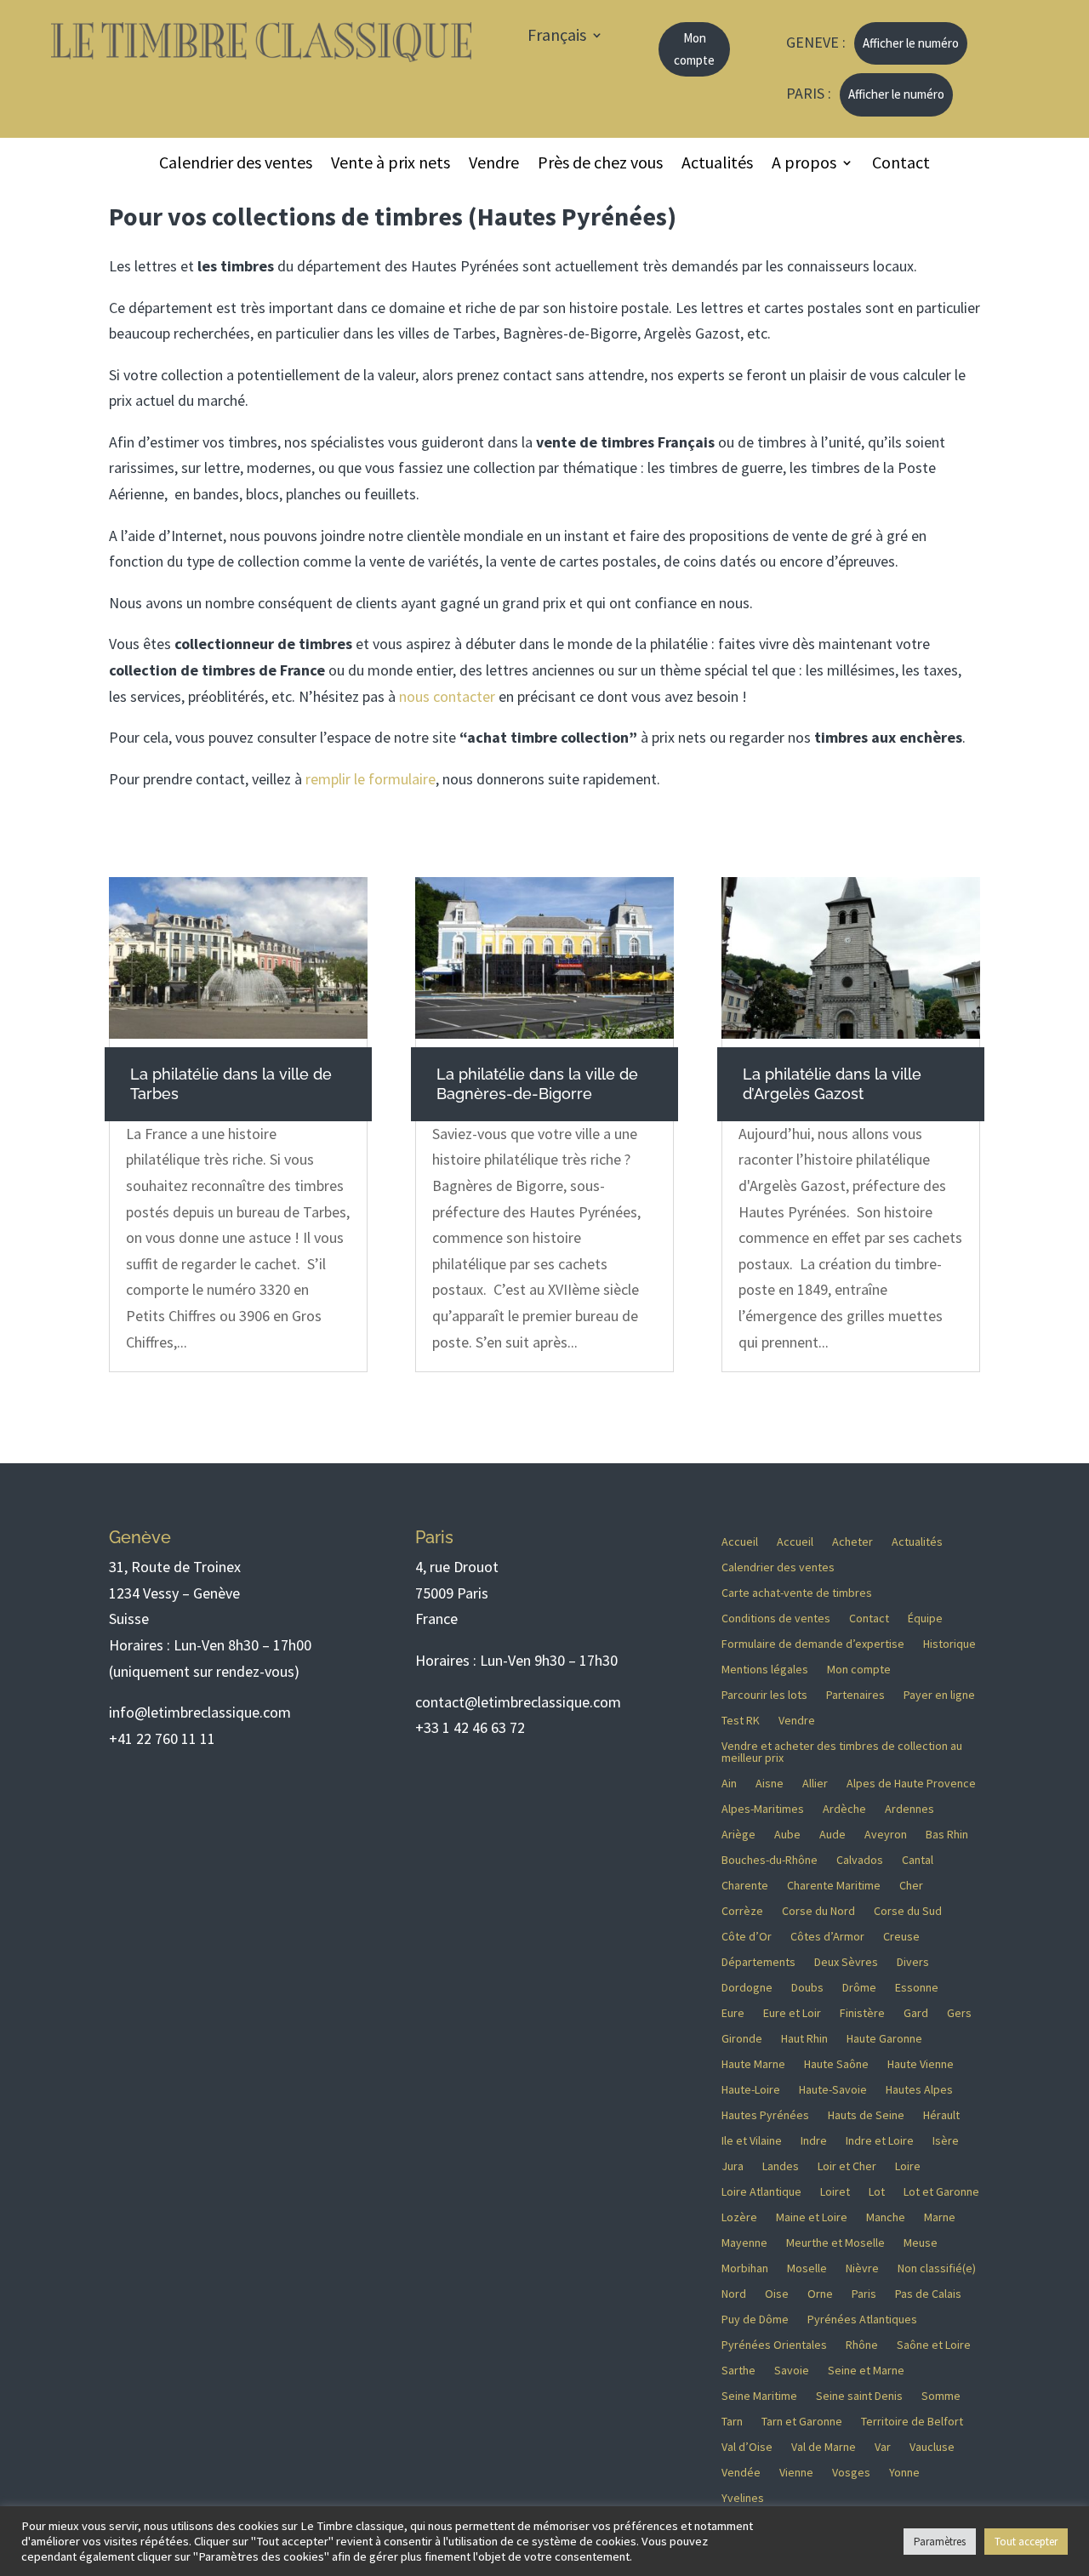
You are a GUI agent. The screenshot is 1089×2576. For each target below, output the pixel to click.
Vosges (851, 2473)
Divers (913, 1963)
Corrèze (742, 1912)
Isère (946, 2141)
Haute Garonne (884, 2039)
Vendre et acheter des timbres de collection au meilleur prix (842, 1752)
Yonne (904, 2473)
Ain (729, 1784)
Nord (734, 2294)
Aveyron (886, 1835)
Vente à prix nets (391, 165)
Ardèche (844, 1809)
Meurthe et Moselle (835, 2243)
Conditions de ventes (776, 1619)
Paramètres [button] (940, 2542)
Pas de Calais (928, 2294)
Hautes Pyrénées (765, 2116)
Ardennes (909, 1809)
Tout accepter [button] (1026, 2542)
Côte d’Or (747, 1937)
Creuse (901, 1937)
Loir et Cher (847, 2167)
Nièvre (862, 2269)
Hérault (941, 2116)
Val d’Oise (747, 2448)
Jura (733, 2167)
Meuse (921, 2243)
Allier (815, 1784)
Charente (745, 1886)
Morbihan (745, 2269)
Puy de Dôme (755, 2320)
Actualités (717, 165)
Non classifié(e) (937, 2269)
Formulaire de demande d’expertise (813, 1644)
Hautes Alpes (919, 2090)
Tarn (732, 2422)
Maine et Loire (812, 2218)
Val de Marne (824, 2448)
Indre (814, 2141)
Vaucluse (932, 2448)
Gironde (742, 2039)
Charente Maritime (834, 1886)
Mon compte (694, 49)
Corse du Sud (908, 1912)
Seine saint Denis (859, 2396)
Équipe (925, 1619)
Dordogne (747, 1988)
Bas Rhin (947, 1835)
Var (883, 2448)
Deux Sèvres (846, 1963)
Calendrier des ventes (236, 165)
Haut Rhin (804, 2039)
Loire (908, 2167)
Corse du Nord (818, 1912)
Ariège (738, 1835)
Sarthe (738, 2371)
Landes (781, 2167)
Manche (886, 2218)
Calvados (860, 1861)
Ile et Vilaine (752, 2141)
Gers (959, 2014)
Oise (777, 2294)
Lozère (739, 2218)
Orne (820, 2294)
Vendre (494, 165)
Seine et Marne (866, 2371)
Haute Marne (753, 2065)
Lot (877, 2192)
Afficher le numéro (911, 43)
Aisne (770, 1784)
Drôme (859, 1988)
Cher (911, 1886)
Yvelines (743, 2499)
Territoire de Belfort (912, 2422)
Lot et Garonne (941, 2192)
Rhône (862, 2345)
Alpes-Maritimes (763, 1809)
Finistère (862, 2014)
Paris (864, 2294)
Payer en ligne (939, 1695)
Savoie (792, 2371)
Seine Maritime (759, 2396)
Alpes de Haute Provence (911, 1784)
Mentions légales (765, 1670)
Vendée (741, 2473)
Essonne (917, 1988)
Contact (901, 165)
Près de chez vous (600, 165)
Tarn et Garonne (802, 2422)
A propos (804, 165)
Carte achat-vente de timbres (797, 1593)
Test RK (741, 1721)
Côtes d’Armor (827, 1937)
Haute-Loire (751, 2090)
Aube (787, 1835)
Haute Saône (836, 2065)
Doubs (807, 1988)
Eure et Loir (792, 2014)
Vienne (796, 2473)
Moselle (807, 2269)
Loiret (835, 2192)
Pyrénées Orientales (774, 2345)
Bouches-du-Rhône (770, 1861)
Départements (758, 1963)
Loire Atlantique (761, 2192)
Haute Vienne (921, 2065)
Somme (941, 2396)
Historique (949, 1644)
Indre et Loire (880, 2141)
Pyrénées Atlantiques (862, 2320)
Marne (940, 2218)
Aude (832, 1835)
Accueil (740, 1542)
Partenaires (855, 1695)
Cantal (918, 1861)
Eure (733, 2014)
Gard (916, 2014)
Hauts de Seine (866, 2116)
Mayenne (744, 2243)
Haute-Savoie (833, 2090)
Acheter (852, 1542)
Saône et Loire (934, 2345)
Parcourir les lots (764, 1695)
